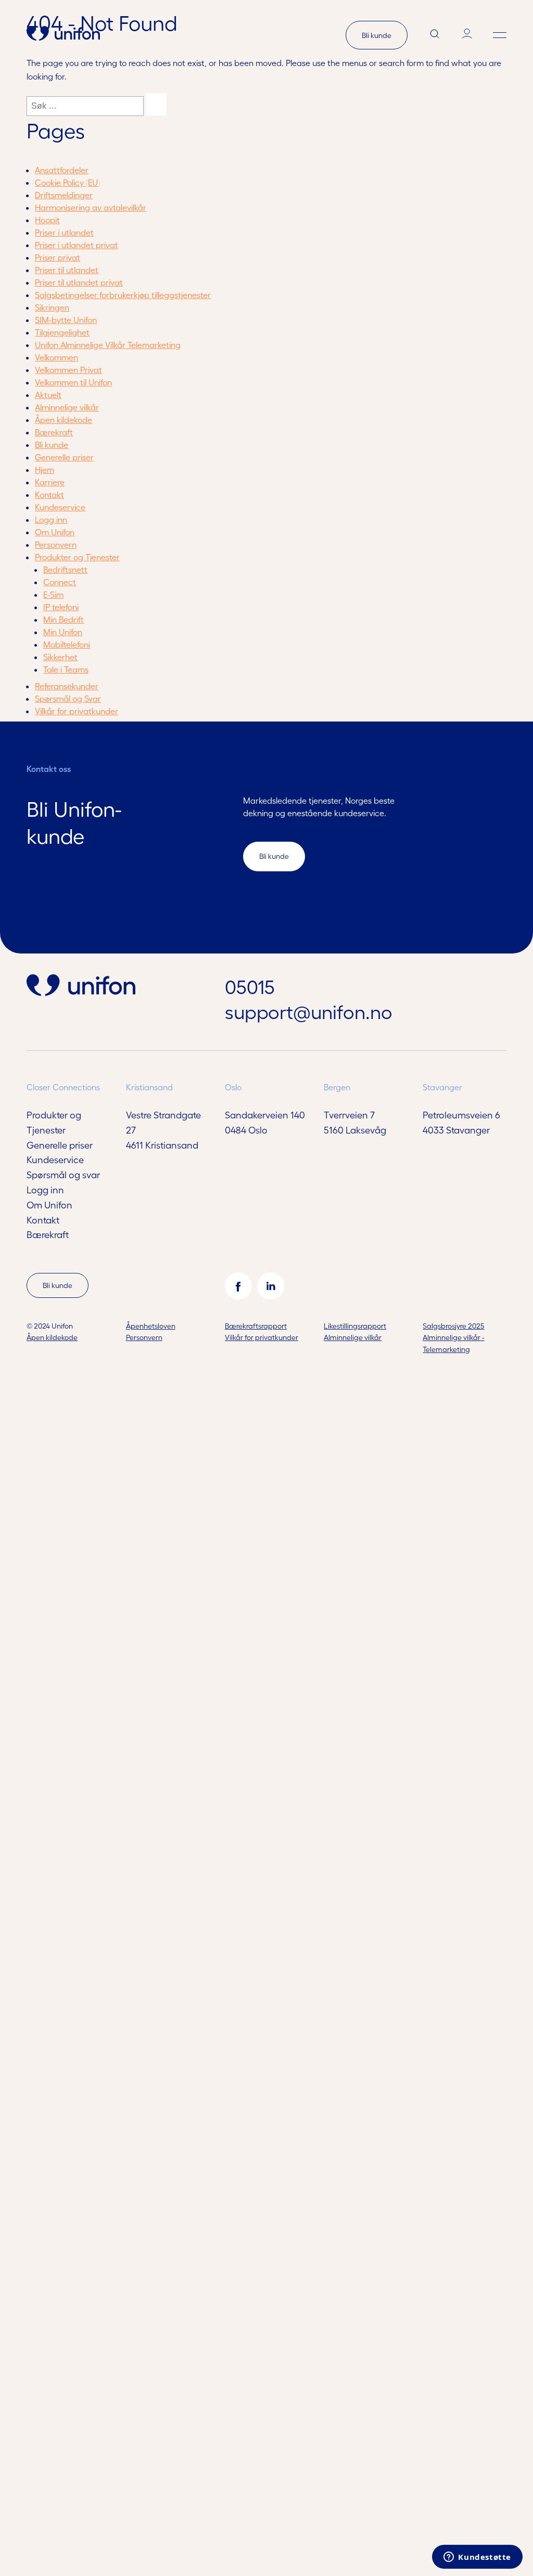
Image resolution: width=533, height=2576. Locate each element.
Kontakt (49, 494)
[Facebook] (238, 1286)
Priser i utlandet (64, 232)
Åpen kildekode (64, 420)
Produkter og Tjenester (77, 557)
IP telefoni (61, 607)
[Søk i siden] (435, 35)
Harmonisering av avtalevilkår (91, 207)
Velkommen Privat (68, 370)
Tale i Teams (66, 669)
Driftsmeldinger (64, 195)
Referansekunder (67, 686)
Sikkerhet (60, 657)
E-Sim (53, 594)
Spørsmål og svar (63, 1174)
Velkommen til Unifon (73, 382)
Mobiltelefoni (67, 644)
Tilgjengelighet (62, 332)
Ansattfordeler (62, 170)
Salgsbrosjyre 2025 (453, 1326)
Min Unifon (63, 632)
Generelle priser (64, 457)
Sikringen (52, 307)
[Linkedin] (271, 1286)
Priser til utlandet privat (79, 282)
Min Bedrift (64, 619)
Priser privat (58, 257)
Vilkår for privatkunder (77, 711)
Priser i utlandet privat (77, 245)
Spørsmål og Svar (68, 698)
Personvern (56, 544)
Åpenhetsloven (151, 1326)
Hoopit (47, 220)
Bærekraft (54, 432)
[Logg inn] (467, 35)
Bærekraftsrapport (256, 1326)
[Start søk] (156, 104)
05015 (250, 986)
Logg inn (51, 519)
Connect (60, 582)
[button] (500, 35)
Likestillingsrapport (355, 1326)
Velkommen (56, 357)
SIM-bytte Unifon (66, 320)
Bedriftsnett (65, 569)
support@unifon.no (309, 1011)
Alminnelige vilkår (67, 407)
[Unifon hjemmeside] (63, 35)
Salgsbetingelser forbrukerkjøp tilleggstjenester (123, 295)
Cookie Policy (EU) (67, 182)
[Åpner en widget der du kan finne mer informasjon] (477, 2558)
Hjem (45, 469)
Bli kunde (377, 35)
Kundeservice (60, 507)
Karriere (50, 482)
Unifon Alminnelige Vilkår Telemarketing (108, 345)
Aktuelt (48, 395)
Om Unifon (55, 532)
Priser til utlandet (67, 270)
